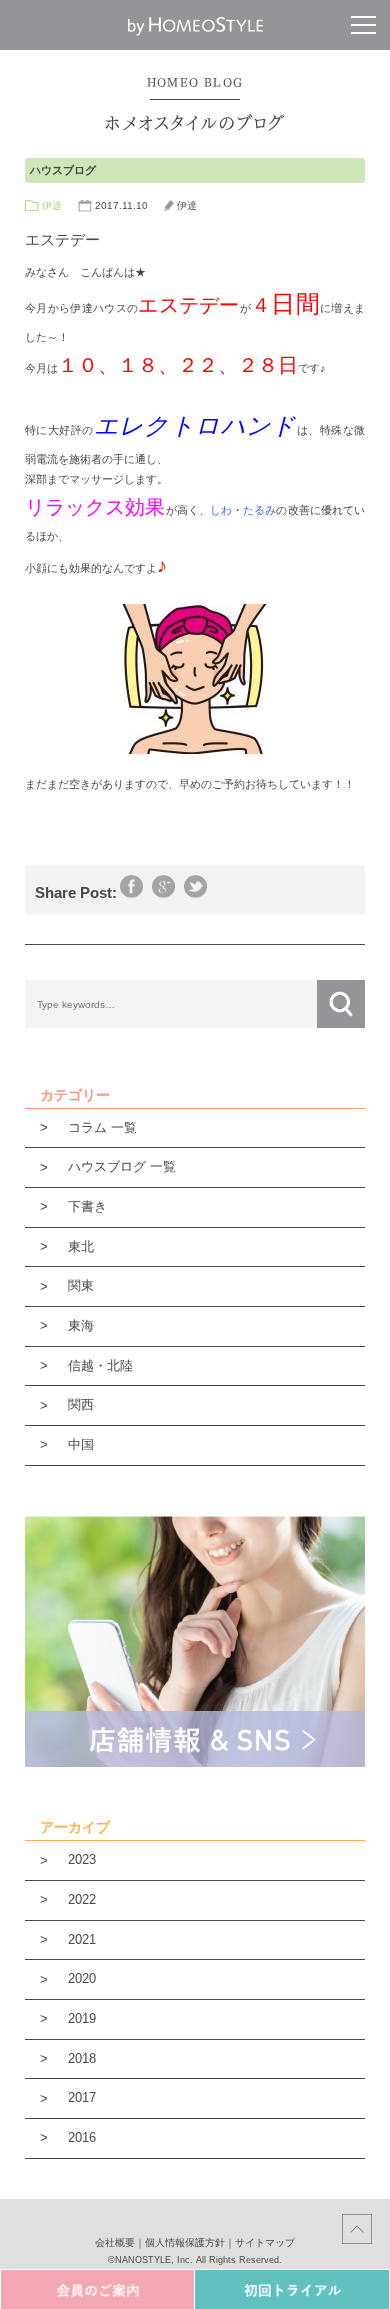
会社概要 (115, 2242)
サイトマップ (265, 2242)
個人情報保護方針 (185, 2242)
